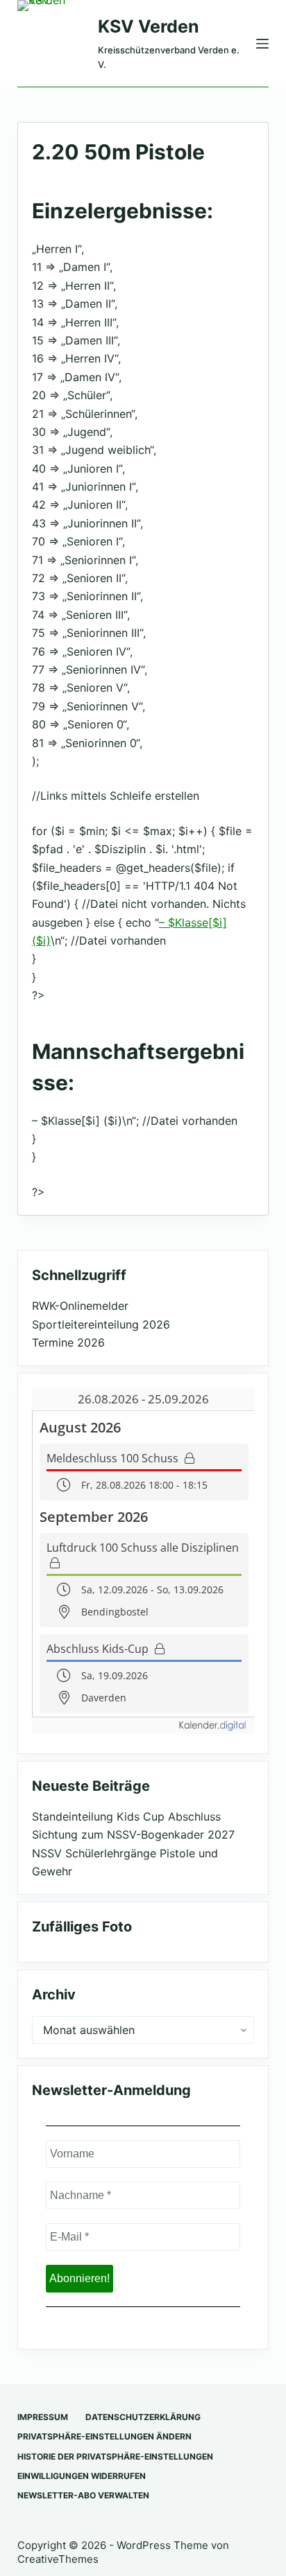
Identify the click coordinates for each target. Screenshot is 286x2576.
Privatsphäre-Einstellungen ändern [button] (104, 2436)
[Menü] (262, 44)
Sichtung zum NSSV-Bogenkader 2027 (133, 1834)
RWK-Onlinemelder (80, 1306)
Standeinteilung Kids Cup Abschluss (126, 1816)
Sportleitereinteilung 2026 (101, 1324)
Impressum (43, 2417)
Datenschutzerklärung (143, 2417)
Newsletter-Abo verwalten (83, 2495)
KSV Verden (149, 26)
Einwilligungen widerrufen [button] (82, 2476)
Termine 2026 (68, 1342)
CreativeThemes (58, 2559)
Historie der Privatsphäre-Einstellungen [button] (115, 2456)
